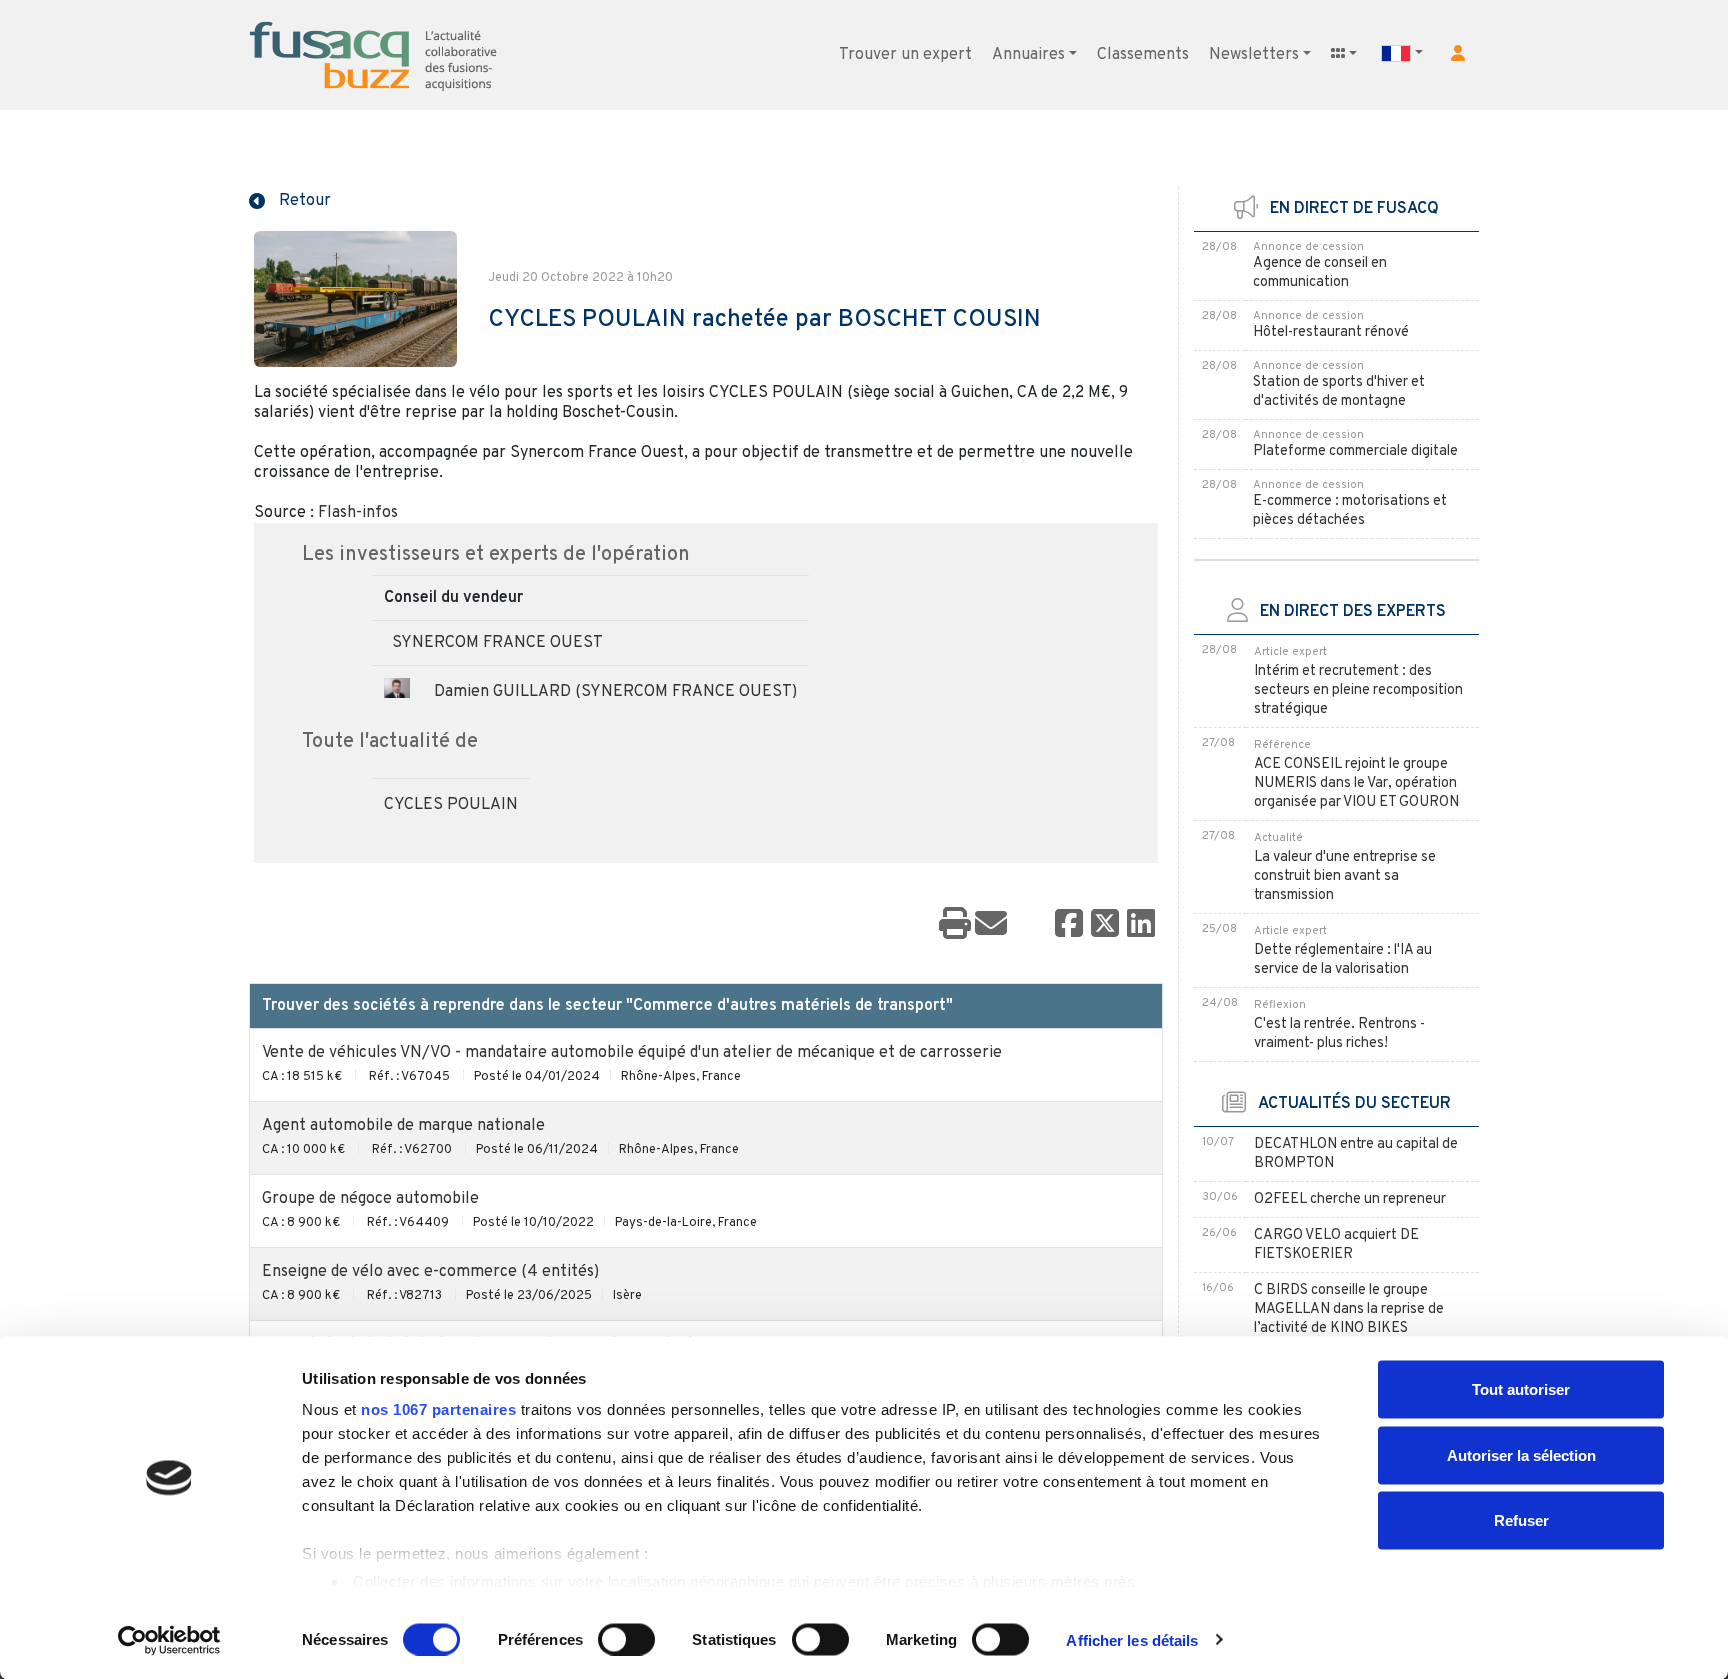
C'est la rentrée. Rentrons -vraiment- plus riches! (1339, 1034)
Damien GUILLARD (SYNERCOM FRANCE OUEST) (615, 692)
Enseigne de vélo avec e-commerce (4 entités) (430, 1272)
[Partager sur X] (1105, 925)
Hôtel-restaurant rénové (1331, 332)
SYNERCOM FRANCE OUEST (497, 643)
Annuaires (1028, 55)
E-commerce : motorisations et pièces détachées (1350, 511)
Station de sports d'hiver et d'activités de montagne (1339, 392)
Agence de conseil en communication (1320, 273)
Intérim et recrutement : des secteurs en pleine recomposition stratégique (1358, 690)
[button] (1458, 53)
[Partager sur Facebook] (1069, 925)
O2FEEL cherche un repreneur (1350, 1199)
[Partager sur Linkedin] (1141, 925)
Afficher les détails (1132, 1639)
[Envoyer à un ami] (991, 925)
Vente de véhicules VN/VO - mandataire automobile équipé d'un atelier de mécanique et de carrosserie (632, 1053)
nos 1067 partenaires (438, 1409)
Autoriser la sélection (1521, 1454)
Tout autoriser (1521, 1389)
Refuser (1521, 1520)
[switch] (626, 1639)
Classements (1143, 55)
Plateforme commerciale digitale (1355, 451)
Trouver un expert (905, 55)
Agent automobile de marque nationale (403, 1126)
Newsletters (1254, 55)
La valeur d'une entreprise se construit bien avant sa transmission (1345, 876)
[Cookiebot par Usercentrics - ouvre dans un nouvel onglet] (169, 1640)
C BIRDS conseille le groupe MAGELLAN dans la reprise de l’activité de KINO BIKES (1349, 1309)
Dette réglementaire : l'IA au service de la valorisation (1343, 960)
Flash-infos (358, 513)
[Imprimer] (955, 925)
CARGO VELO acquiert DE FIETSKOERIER (1336, 1245)
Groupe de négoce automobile (370, 1199)
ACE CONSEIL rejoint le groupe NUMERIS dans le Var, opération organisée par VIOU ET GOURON (1356, 783)
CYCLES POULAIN (451, 805)
